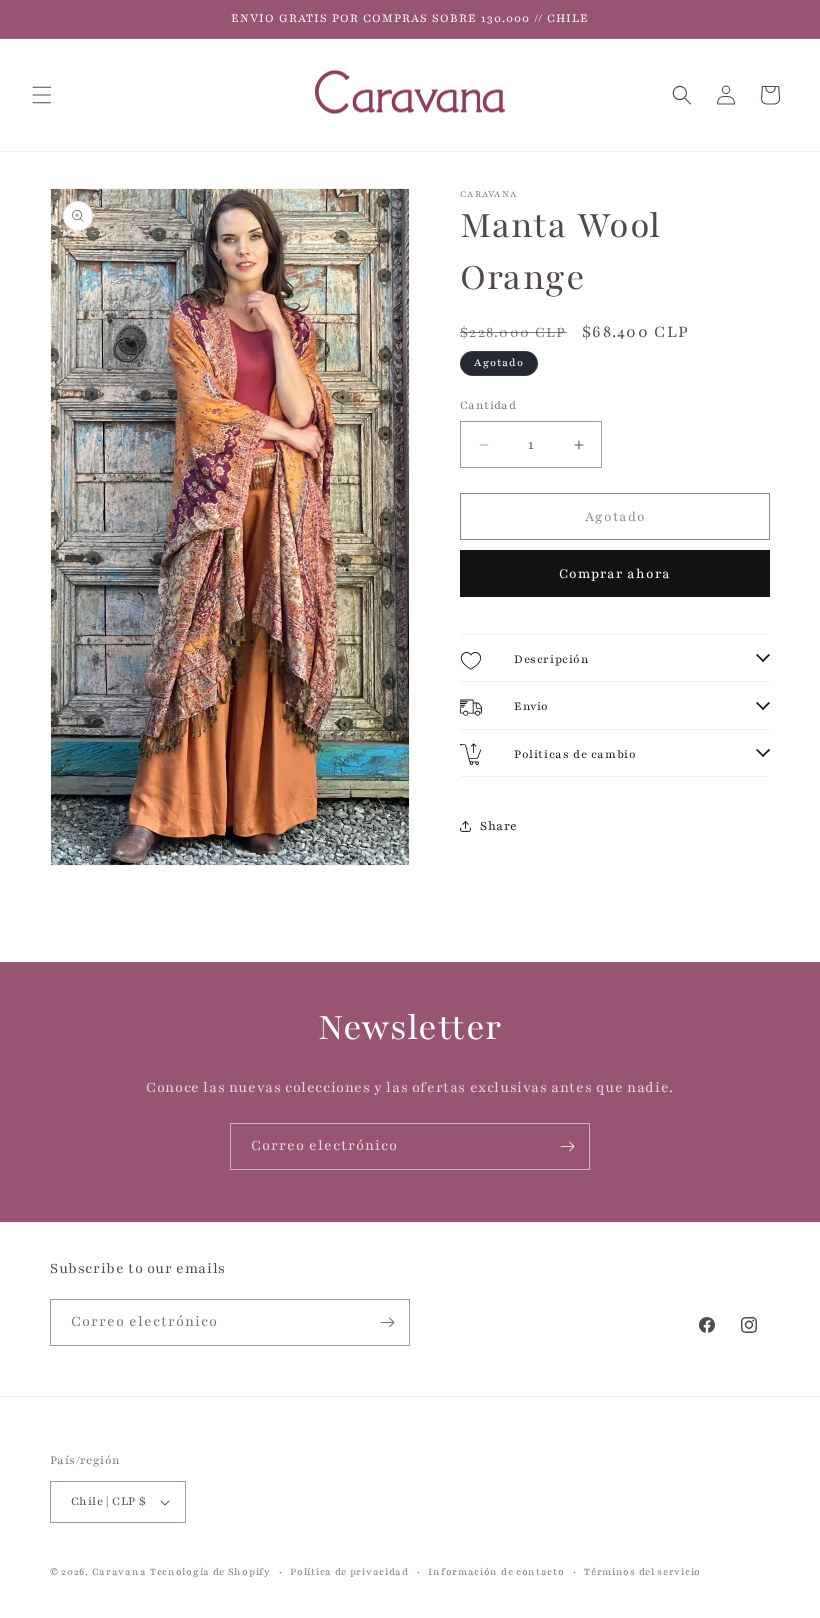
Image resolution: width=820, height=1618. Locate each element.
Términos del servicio (642, 1571)
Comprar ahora (615, 574)
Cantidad (488, 405)
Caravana (119, 1571)
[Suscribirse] (567, 1146)
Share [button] (499, 826)
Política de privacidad (349, 1571)
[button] (42, 95)
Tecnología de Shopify (210, 1571)
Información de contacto (496, 1571)
